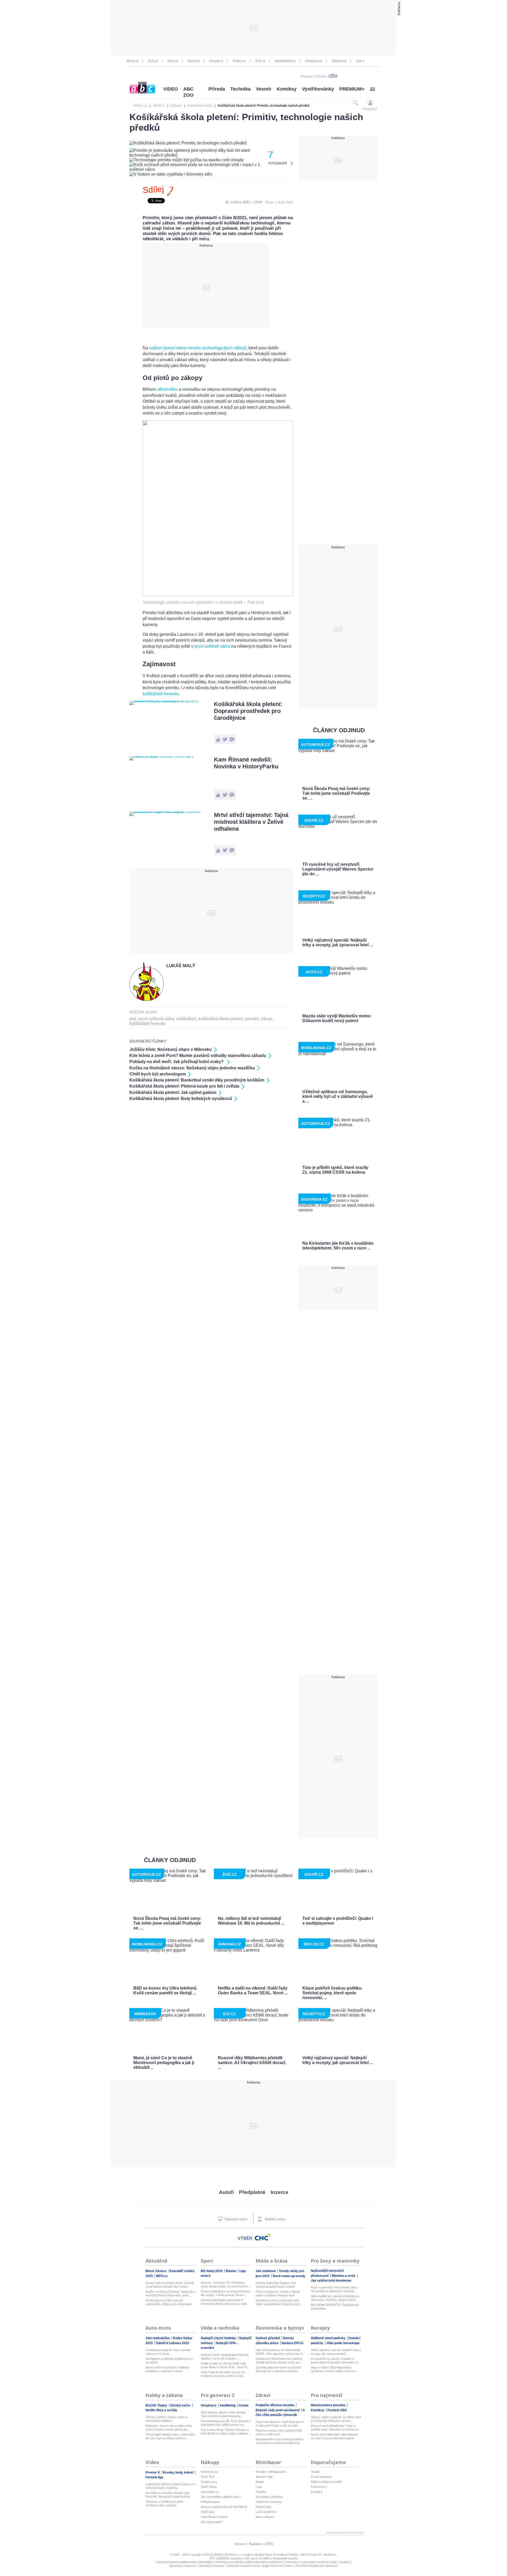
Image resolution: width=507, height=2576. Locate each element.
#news (244, 2405)
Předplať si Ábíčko (313, 77)
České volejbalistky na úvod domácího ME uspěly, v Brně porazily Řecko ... (225, 2293)
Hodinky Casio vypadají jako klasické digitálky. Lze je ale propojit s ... (225, 2357)
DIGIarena (339, 61)
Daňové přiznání (268, 2338)
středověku (167, 389)
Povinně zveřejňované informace (317, 2566)
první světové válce (212, 646)
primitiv (252, 1019)
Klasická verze (236, 2219)
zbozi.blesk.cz (210, 2492)
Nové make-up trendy (289, 2276)
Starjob (315, 2472)
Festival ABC (337, 2410)
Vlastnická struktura (211, 2566)
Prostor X (153, 2472)
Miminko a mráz (344, 2276)
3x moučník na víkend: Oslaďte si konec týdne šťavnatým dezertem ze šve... (334, 2361)
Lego (259, 2487)
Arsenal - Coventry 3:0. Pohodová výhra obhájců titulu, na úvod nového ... (226, 2284)
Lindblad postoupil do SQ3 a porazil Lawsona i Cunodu (168, 2352)
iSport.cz (194, 61)
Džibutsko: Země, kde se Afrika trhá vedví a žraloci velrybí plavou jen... (168, 2428)
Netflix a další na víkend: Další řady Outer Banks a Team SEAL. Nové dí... (225, 2365)
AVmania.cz (314, 61)
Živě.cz (260, 61)
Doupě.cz (216, 61)
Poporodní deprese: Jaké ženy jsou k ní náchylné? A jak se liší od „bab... (280, 2424)
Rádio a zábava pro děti (326, 2482)
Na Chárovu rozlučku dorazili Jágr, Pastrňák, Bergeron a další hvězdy (168, 2495)
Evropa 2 (317, 2492)
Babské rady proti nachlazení (278, 2410)
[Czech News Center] (263, 2237)
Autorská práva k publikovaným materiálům (185, 2562)
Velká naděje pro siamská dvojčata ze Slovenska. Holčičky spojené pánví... (335, 2298)
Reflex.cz (239, 61)
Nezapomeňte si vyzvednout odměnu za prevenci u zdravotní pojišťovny (280, 2441)
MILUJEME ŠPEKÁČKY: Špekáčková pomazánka (335, 2307)
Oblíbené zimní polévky (328, 2338)
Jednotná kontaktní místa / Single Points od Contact (260, 2566)
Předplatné (252, 2192)
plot (133, 1019)
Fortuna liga (154, 2477)
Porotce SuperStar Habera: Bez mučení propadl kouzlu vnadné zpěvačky (276, 2285)
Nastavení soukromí (182, 2566)
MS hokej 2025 (212, 2271)
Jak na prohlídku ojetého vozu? (221, 2497)
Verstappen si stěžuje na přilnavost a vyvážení (169, 2361)
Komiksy (287, 89)
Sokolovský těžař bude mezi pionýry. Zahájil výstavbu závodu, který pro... (279, 2361)
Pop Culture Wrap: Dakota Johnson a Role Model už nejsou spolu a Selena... (225, 2432)
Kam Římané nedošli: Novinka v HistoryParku (246, 763)
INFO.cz (162, 2276)
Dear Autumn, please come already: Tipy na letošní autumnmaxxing (224, 2414)
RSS (269, 2544)
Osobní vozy (209, 2482)
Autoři (226, 2192)
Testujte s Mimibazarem (271, 2472)
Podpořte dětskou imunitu (275, 2405)
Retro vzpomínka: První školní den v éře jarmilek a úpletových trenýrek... (334, 2289)
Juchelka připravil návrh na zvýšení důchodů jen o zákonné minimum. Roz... (278, 2369)
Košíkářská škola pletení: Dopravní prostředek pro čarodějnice (248, 711)
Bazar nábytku (265, 2517)
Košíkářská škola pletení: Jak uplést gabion (173, 1092)
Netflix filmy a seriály (161, 2410)
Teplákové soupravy (269, 2502)
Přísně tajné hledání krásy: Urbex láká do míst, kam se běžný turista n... (170, 2436)
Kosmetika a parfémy (269, 2497)
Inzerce (280, 2192)
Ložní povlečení (266, 2512)
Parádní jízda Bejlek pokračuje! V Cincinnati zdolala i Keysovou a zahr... (225, 2302)
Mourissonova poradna (328, 2405)
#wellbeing (228, 2405)
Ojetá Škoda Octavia (214, 2517)
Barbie (260, 2482)
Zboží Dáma (209, 2487)
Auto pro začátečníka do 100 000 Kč (224, 2507)
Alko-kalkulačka (158, 2338)
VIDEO (171, 89)
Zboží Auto (208, 2512)
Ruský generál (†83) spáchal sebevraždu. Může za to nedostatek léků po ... (169, 2302)
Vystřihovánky (318, 89)
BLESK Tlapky (157, 2405)
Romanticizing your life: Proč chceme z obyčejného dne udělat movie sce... (226, 2423)
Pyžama (261, 2492)
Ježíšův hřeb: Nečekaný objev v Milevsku (171, 1049)
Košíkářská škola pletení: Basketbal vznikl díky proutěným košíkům (197, 1080)
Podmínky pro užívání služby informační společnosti (249, 2562)
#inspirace (209, 2405)
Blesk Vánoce (156, 2271)
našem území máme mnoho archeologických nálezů (198, 348)
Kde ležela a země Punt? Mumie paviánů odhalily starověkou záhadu (198, 1056)
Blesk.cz (133, 61)
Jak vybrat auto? (212, 2522)
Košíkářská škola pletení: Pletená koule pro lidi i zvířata (184, 1086)
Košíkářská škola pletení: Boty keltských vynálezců (181, 1099)
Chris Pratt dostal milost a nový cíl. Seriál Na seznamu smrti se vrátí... (223, 2374)
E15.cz (153, 61)
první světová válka (156, 1019)
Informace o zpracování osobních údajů (311, 2562)
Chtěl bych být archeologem (158, 1074)
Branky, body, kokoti (179, 2472)
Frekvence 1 (319, 2487)
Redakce (256, 2544)
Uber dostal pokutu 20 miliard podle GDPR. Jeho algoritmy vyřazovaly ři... (280, 2352)
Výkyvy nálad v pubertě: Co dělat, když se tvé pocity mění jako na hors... (336, 2419)
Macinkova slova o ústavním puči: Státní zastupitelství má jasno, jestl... (279, 2302)
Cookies (345, 2562)
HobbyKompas (210, 2502)
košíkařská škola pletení (221, 1019)
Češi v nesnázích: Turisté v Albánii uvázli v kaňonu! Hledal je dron (278, 2293)
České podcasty (321, 2477)
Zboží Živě (208, 2477)
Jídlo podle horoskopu (343, 2343)
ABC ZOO (188, 92)
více (359, 61)
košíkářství (186, 1019)
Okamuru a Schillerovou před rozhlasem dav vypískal (164, 2503)
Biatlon (231, 2271)
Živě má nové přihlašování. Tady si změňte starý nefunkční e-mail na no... (335, 2428)
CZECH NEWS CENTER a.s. (222, 2555)
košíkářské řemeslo (161, 694)
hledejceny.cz (209, 2472)
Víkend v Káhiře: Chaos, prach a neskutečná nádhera (166, 2419)
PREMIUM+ (352, 89)
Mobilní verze (275, 2219)
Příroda (217, 89)
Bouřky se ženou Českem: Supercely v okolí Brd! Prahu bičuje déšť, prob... (171, 2293)
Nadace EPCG (292, 2343)
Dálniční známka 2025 (173, 2343)
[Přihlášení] (370, 103)
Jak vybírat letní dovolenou (331, 2281)
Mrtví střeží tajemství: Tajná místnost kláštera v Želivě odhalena (251, 822)
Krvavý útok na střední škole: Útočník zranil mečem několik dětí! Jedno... (170, 2285)
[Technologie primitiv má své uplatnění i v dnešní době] (218, 595)
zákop (266, 1019)
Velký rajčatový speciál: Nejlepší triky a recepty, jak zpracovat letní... (336, 2352)
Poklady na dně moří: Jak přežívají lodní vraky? (177, 1062)
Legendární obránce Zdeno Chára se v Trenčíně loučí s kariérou (170, 2486)
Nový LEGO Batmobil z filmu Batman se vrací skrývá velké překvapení (334, 2436)
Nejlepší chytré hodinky (219, 2338)
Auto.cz (173, 61)
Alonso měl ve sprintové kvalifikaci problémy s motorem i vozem (167, 2369)
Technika (240, 89)
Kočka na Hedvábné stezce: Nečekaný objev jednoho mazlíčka (192, 1068)
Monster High (264, 2477)
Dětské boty (263, 2507)
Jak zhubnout (266, 2271)
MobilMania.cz (285, 61)
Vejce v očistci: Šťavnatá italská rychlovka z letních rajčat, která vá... (334, 2369)
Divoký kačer (181, 2405)
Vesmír (264, 89)
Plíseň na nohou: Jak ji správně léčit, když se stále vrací (279, 2432)
